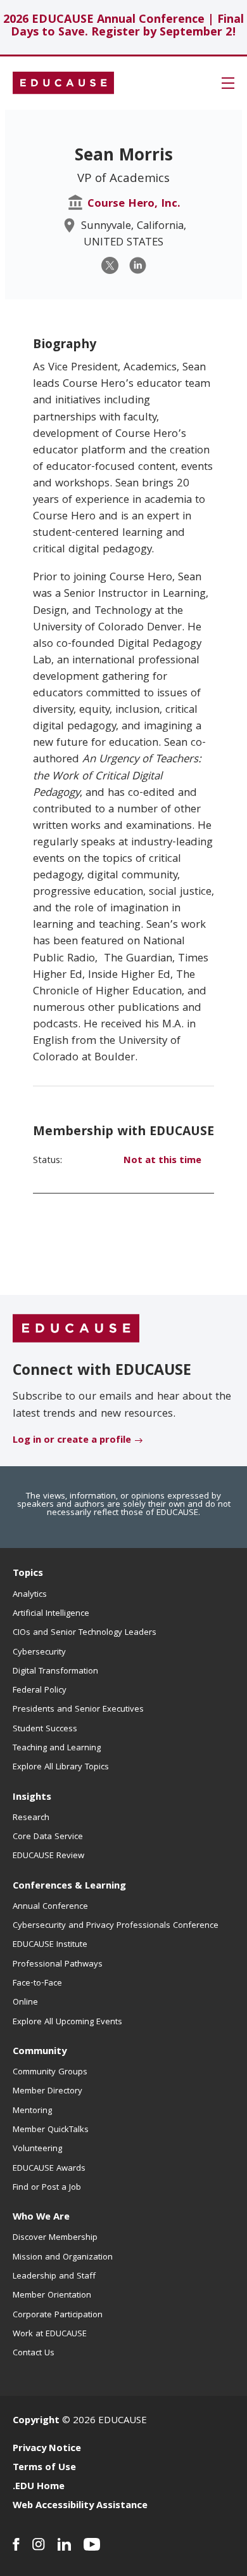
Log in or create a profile (72, 1441)
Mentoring (32, 2111)
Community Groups (50, 2072)
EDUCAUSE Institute (50, 1945)
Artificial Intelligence (51, 1614)
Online (25, 2003)
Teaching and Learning (57, 1748)
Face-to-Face (37, 1984)
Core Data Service (48, 1837)
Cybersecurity (39, 1653)
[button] (228, 83)
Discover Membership (55, 2238)
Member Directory (47, 2091)
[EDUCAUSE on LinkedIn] (64, 2544)
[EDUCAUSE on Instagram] (39, 2544)
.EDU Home (39, 2487)
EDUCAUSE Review (48, 1856)
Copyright (36, 2421)
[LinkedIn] (138, 265)
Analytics (30, 1595)
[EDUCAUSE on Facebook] (16, 2544)
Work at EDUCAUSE (50, 2334)
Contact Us (34, 2353)
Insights (32, 1798)
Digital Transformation (55, 1672)
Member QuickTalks (51, 2130)
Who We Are (41, 2218)
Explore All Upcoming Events (67, 2022)
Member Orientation (52, 2296)
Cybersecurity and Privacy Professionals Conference (116, 1926)
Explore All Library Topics (61, 1767)
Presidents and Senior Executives (78, 1710)
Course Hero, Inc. (134, 205)
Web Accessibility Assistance (80, 2506)
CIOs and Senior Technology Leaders (85, 1633)
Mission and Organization (63, 2258)
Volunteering (37, 2149)
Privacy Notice (47, 2449)
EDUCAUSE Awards (49, 2169)
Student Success (45, 1729)
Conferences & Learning (69, 1887)
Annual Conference (50, 1907)
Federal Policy (40, 1691)
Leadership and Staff (54, 2277)
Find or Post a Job (47, 2188)
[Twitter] (110, 265)
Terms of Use (44, 2468)
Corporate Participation (58, 2315)
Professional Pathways (58, 1965)
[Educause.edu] (76, 1329)
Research (31, 1818)
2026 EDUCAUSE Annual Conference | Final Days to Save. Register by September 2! (123, 27)
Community (40, 2052)
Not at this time (162, 1161)
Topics (28, 1574)
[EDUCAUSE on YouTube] (92, 2544)
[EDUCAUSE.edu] (63, 83)
